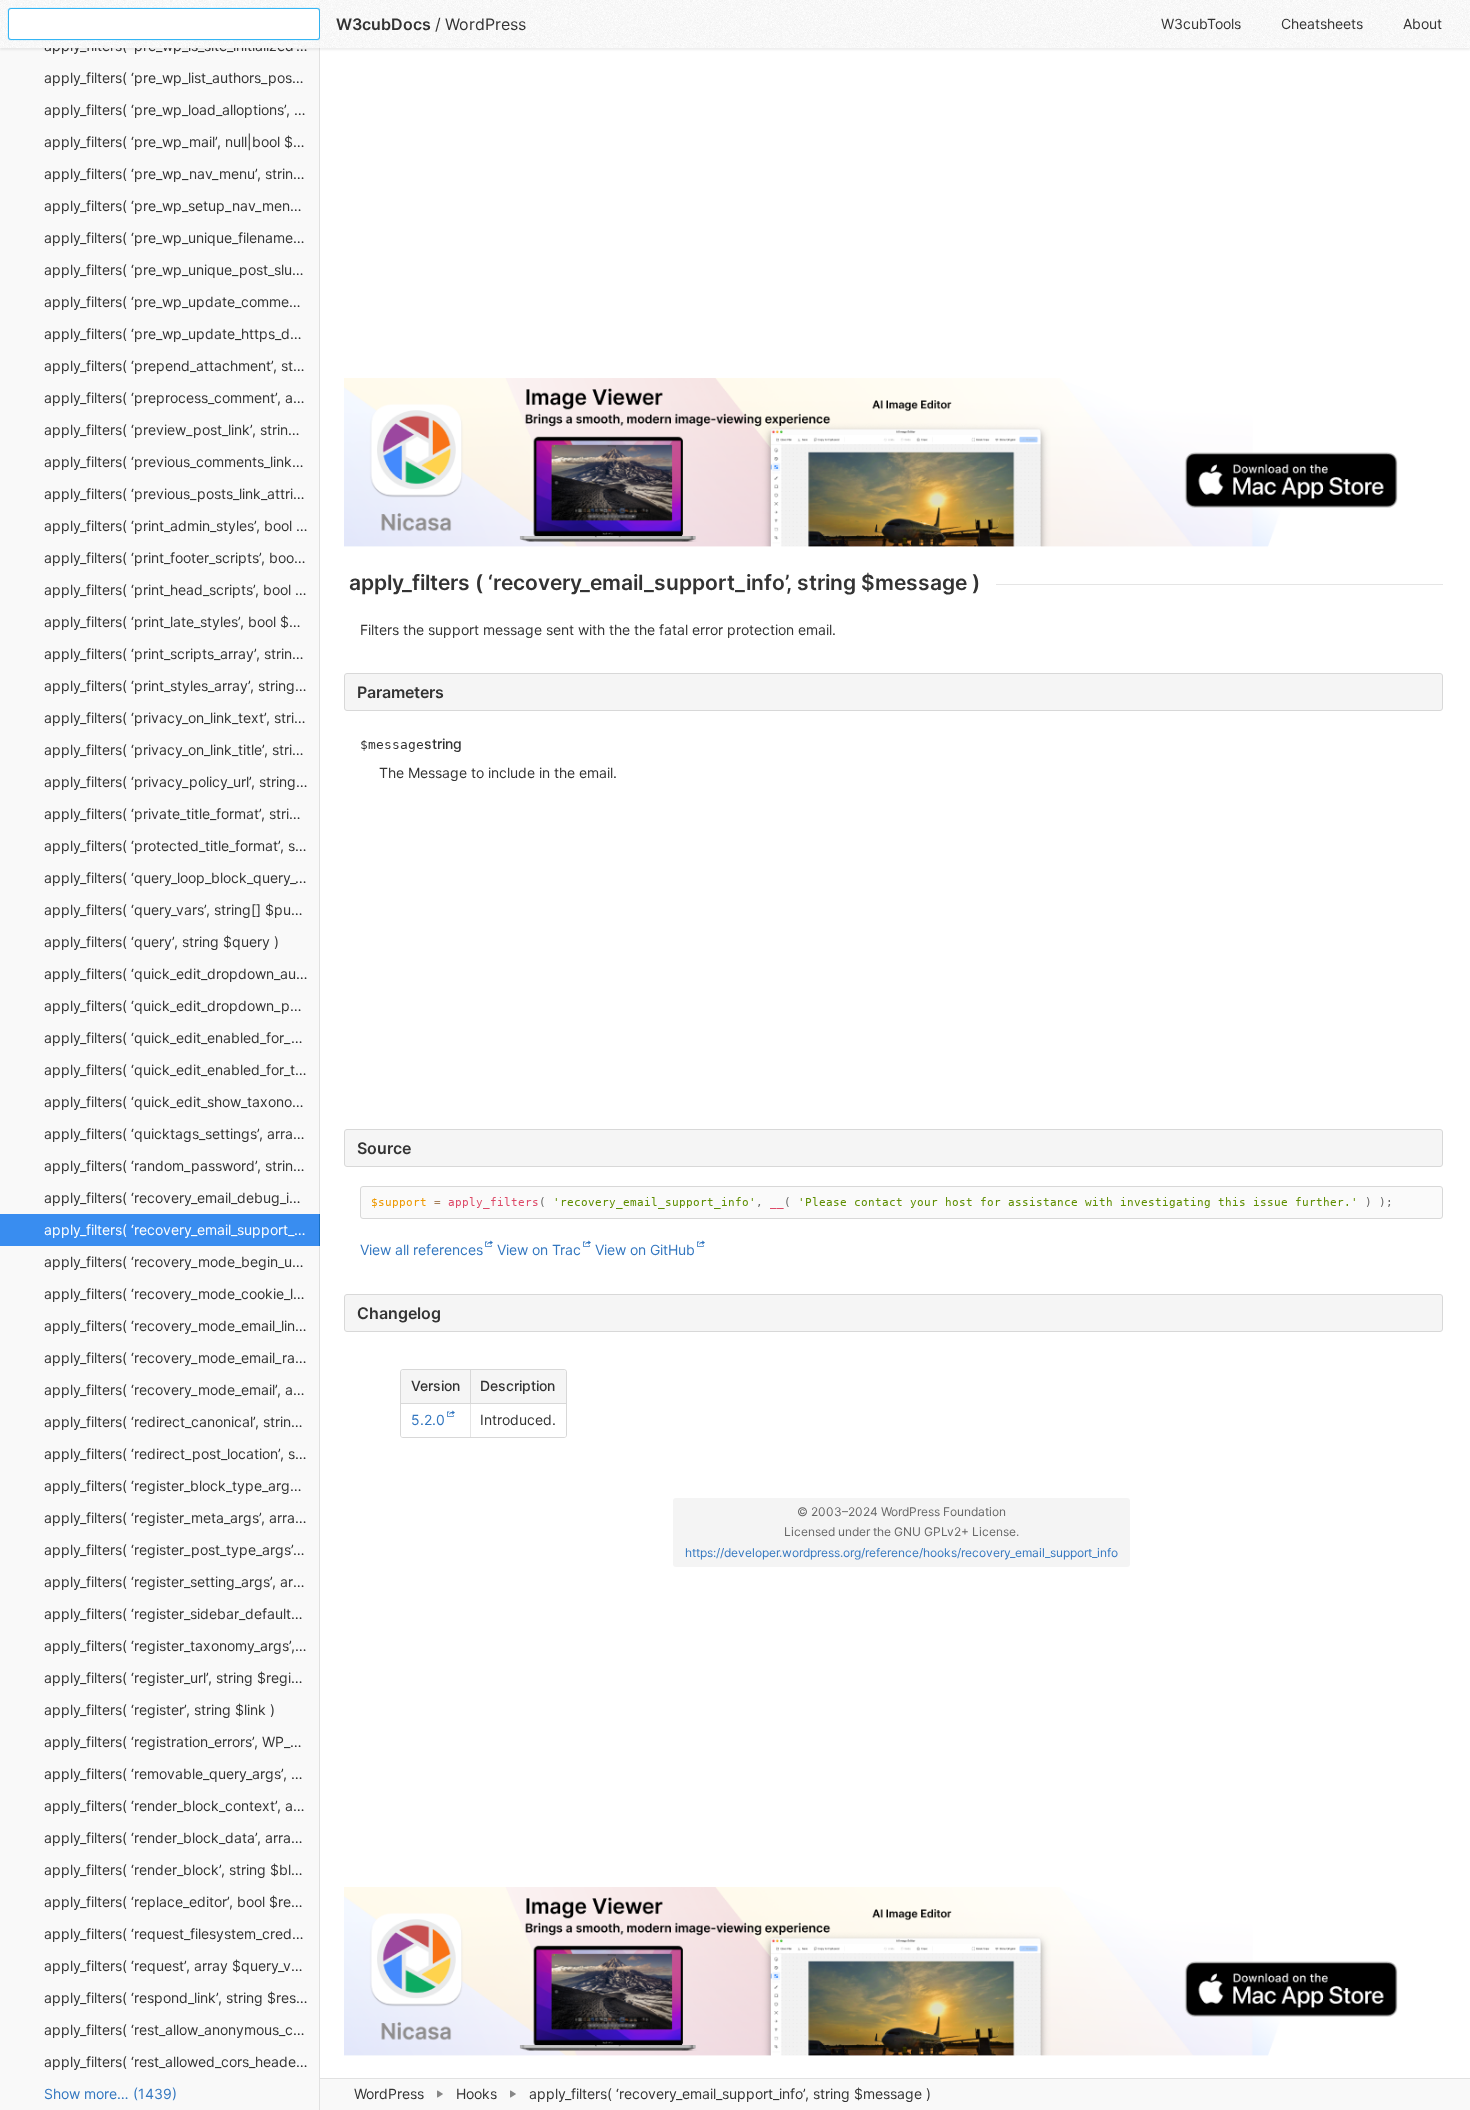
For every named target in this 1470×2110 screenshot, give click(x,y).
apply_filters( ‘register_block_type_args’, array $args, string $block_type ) (182, 1485)
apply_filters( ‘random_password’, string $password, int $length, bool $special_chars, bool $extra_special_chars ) (182, 1165)
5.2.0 (428, 1419)
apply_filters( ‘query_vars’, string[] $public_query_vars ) (182, 909)
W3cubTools (1201, 23)
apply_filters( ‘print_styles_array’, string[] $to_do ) (182, 685)
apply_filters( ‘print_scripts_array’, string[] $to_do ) (182, 653)
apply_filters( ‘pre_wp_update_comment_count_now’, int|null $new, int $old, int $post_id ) (182, 301)
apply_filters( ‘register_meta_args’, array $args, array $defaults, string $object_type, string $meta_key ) (182, 1517)
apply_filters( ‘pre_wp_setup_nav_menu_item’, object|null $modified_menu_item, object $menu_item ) (182, 205)
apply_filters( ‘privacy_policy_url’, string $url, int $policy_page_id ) (182, 781)
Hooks (476, 2093)
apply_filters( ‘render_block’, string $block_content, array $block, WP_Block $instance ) (182, 1869)
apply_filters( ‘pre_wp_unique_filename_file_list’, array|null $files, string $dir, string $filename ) (182, 237)
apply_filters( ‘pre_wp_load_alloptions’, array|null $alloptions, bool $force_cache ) (182, 109)
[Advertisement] (893, 222)
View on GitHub (645, 1249)
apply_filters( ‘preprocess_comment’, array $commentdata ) (182, 397)
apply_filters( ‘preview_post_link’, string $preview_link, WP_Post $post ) (182, 429)
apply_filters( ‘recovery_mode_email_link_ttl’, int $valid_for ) (182, 1325)
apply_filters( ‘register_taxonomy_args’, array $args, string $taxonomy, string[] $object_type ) (182, 1645)
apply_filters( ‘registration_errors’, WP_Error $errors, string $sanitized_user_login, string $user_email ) (182, 1741)
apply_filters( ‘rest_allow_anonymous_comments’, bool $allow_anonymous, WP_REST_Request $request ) (182, 2029)
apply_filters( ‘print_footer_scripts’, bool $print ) (182, 557)
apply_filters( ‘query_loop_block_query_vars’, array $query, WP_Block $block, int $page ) (182, 877)
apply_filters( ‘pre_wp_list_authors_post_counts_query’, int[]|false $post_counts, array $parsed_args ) (182, 77)
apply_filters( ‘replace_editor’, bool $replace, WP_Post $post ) (182, 1901)
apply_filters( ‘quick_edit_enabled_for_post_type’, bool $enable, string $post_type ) (182, 1037)
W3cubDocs (383, 24)
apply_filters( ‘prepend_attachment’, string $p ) (182, 365)
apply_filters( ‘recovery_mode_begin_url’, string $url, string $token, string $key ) (182, 1261)
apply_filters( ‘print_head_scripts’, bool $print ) (182, 589)
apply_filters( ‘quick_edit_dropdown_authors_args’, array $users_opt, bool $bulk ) (182, 973)
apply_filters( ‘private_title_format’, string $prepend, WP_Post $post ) (182, 813)
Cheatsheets (1322, 23)
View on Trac (539, 1249)
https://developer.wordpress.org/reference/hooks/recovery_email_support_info (901, 1552)
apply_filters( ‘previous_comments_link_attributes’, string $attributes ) (182, 461)
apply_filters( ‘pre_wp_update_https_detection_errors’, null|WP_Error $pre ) (182, 333)
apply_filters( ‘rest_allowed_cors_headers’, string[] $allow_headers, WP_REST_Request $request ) (182, 2061)
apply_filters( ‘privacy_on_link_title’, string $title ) (182, 749)
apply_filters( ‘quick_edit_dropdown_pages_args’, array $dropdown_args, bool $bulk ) (182, 1005)
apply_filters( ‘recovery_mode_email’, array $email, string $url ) (182, 1389)
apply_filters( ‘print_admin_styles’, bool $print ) (182, 525)
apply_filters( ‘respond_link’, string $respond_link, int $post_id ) (182, 1997)
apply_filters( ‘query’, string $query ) (161, 941)
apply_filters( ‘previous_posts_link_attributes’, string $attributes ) (182, 493)
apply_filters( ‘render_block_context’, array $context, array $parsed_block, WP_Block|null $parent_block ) (182, 1805)
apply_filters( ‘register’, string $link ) (159, 1709)
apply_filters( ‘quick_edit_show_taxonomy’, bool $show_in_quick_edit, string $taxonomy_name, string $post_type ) (182, 1101)
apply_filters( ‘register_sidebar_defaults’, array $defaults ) (182, 1613)
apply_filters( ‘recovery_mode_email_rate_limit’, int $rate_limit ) (182, 1357)
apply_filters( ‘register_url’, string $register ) (182, 1677)
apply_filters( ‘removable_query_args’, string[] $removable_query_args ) (182, 1773)
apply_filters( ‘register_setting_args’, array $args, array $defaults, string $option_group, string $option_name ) (182, 1581)
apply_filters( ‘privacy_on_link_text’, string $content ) (182, 717)
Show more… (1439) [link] (110, 2093)
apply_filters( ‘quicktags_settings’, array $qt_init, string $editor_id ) (182, 1133)
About (1422, 23)
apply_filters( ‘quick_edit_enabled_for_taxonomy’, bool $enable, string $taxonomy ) (182, 1069)
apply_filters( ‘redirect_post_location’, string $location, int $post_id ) (182, 1453)
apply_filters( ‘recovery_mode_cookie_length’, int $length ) (182, 1293)
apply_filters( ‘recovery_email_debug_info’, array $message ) (182, 1197)
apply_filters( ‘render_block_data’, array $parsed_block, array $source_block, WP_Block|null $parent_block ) (182, 1837)
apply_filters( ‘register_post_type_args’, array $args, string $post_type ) (182, 1549)
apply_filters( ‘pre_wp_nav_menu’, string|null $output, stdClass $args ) (182, 173)
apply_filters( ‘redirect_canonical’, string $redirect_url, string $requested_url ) (182, 1421)
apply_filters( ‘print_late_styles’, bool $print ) (182, 621)
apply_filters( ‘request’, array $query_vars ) (182, 1965)
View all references (421, 1249)
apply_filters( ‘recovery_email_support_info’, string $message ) (182, 1229)
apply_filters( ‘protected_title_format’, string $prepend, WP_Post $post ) (182, 845)
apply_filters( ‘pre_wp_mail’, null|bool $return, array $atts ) (182, 141)
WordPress (389, 2093)
